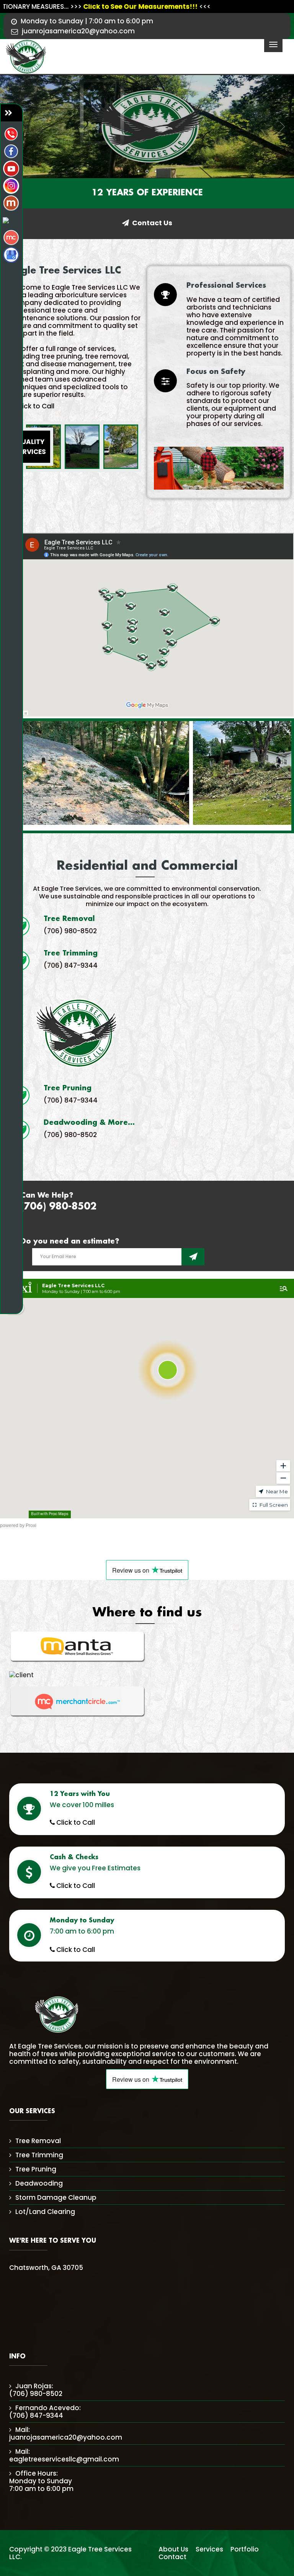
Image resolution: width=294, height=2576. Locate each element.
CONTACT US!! (193, 1257)
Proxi (31, 1526)
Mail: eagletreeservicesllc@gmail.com (64, 2455)
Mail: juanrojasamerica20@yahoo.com (66, 2433)
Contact (172, 2557)
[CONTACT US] (11, 113)
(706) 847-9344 (71, 965)
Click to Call (34, 406)
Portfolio (245, 2549)
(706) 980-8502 (70, 931)
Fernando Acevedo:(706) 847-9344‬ (45, 2412)
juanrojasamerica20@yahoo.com (78, 31)
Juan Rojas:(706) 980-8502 (36, 2390)
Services (209, 2549)
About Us (173, 2549)
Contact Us (152, 223)
